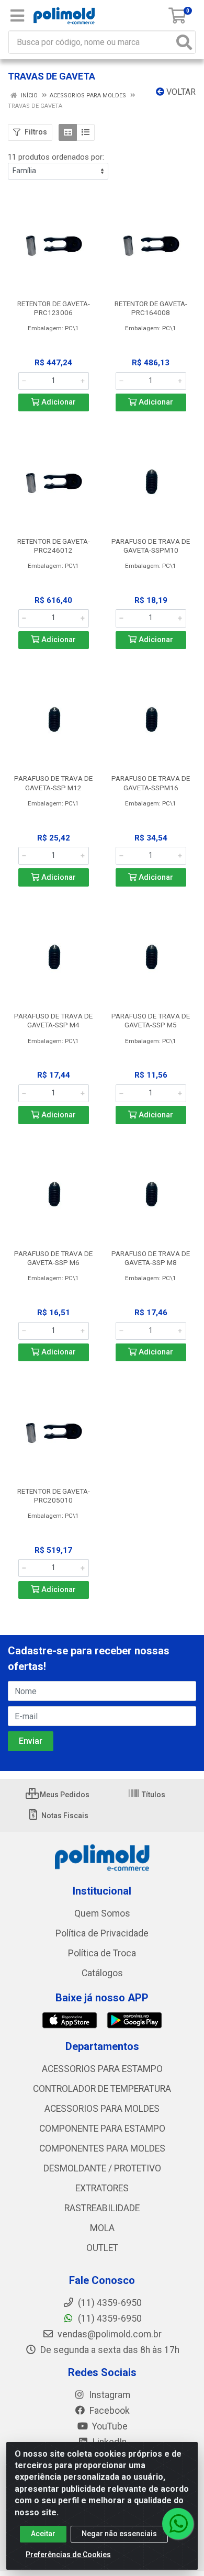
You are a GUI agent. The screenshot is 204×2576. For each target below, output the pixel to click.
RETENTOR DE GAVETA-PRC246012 (54, 546)
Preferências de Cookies (68, 2555)
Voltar (180, 92)
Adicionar (58, 402)
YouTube (109, 2426)
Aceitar (43, 2534)
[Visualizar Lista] (86, 132)
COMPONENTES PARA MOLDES (102, 2148)
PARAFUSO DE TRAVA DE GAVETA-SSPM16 (151, 783)
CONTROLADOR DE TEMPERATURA (102, 2089)
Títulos (153, 1795)
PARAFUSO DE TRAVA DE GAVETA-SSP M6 (53, 1258)
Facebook (109, 2411)
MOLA (102, 2228)
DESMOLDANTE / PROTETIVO (102, 2168)
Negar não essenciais (119, 2534)
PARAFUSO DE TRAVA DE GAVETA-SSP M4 (53, 1020)
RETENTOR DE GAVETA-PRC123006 (54, 308)
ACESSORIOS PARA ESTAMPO (102, 2069)
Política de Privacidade (102, 1933)
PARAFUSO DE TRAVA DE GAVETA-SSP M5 (151, 1020)
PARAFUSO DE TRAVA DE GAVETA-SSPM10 (151, 546)
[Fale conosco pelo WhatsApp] (178, 2524)
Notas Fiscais (64, 1816)
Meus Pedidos (64, 1795)
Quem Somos (102, 1913)
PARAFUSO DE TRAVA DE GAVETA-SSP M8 (151, 1258)
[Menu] (17, 16)
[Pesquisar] (184, 42)
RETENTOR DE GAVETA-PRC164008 (151, 308)
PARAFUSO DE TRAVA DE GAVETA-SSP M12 (53, 783)
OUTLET (102, 2248)
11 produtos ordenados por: (56, 157)
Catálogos (102, 1973)
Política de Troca (102, 1953)
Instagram (109, 2395)
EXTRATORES (102, 2188)
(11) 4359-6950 (109, 2319)
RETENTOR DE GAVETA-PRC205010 (54, 1496)
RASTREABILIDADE (102, 2208)
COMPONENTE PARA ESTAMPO (102, 2129)
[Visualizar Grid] (68, 132)
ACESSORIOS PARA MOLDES (102, 2109)
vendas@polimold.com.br (109, 2334)
